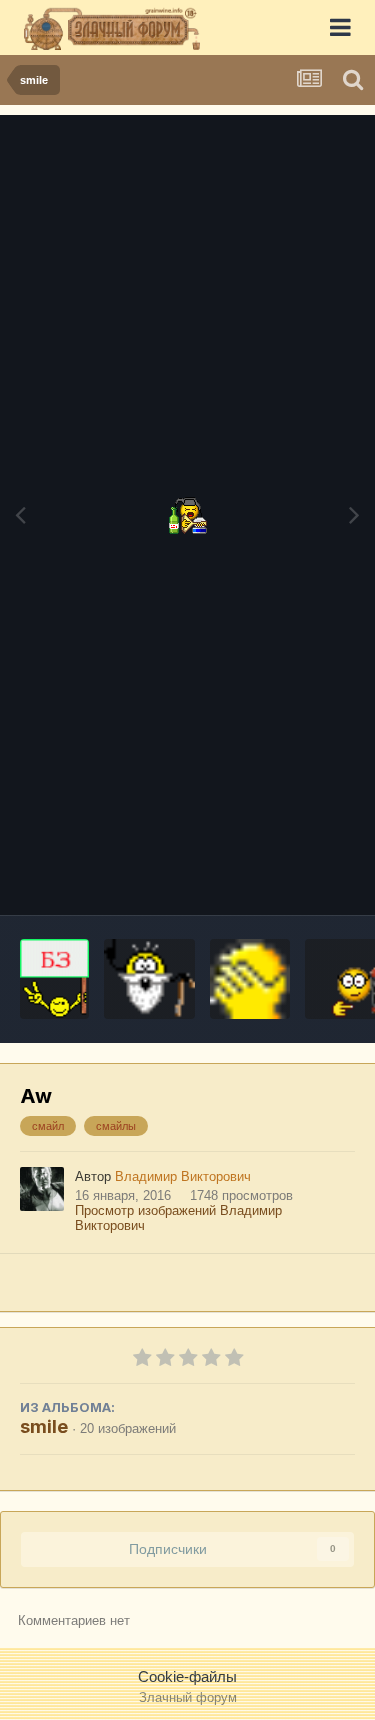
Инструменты (285, 877)
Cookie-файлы (187, 1676)
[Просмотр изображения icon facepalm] (250, 979)
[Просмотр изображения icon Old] (149, 979)
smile (44, 1426)
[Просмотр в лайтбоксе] (188, 515)
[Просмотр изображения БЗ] (54, 979)
